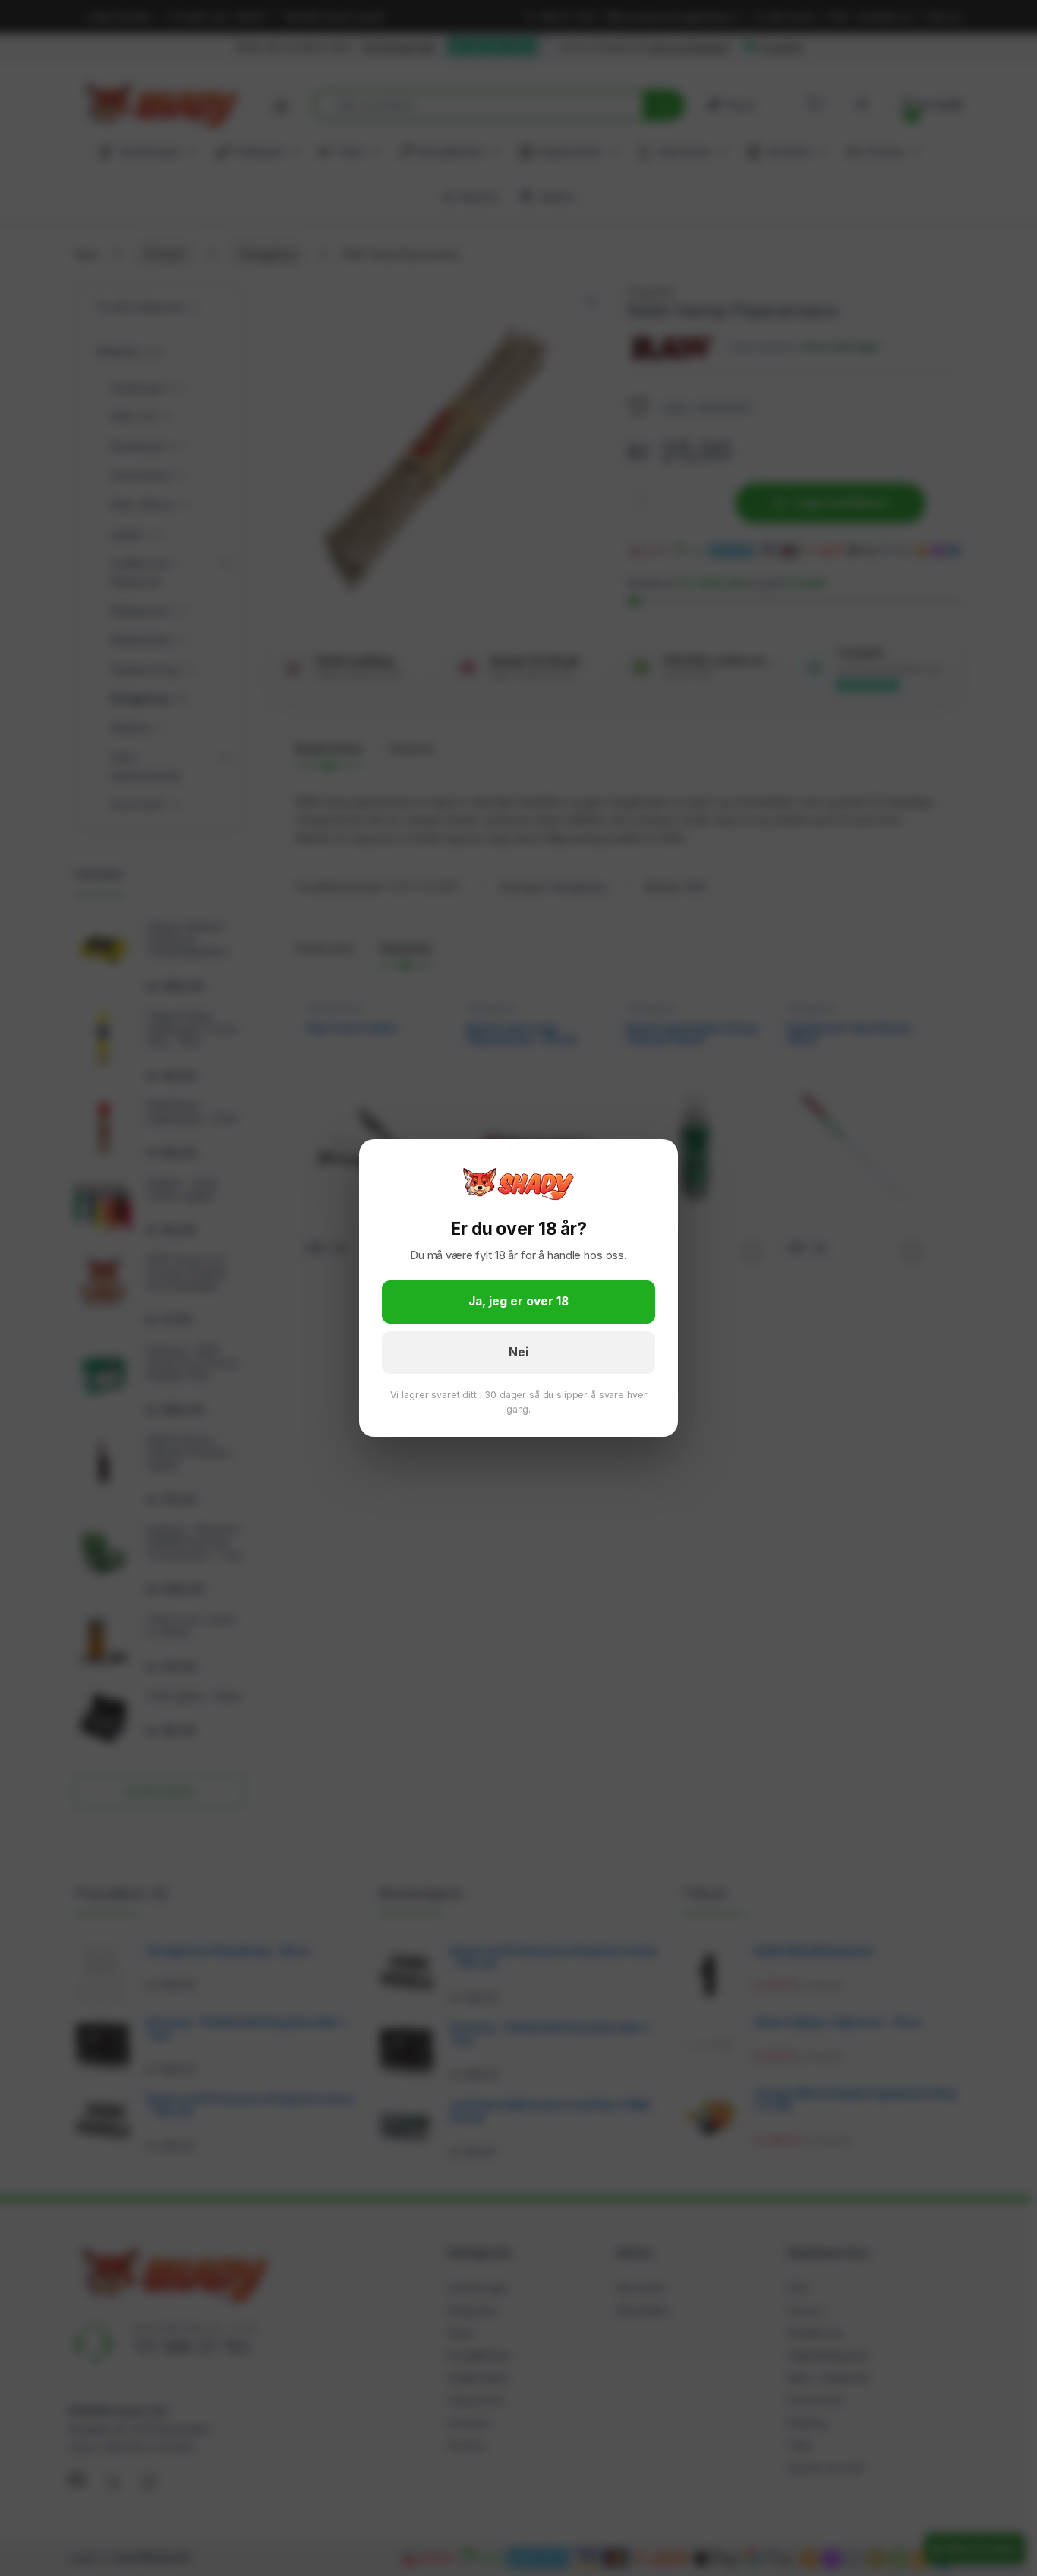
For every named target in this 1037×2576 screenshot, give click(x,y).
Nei (518, 1352)
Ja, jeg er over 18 (518, 1301)
